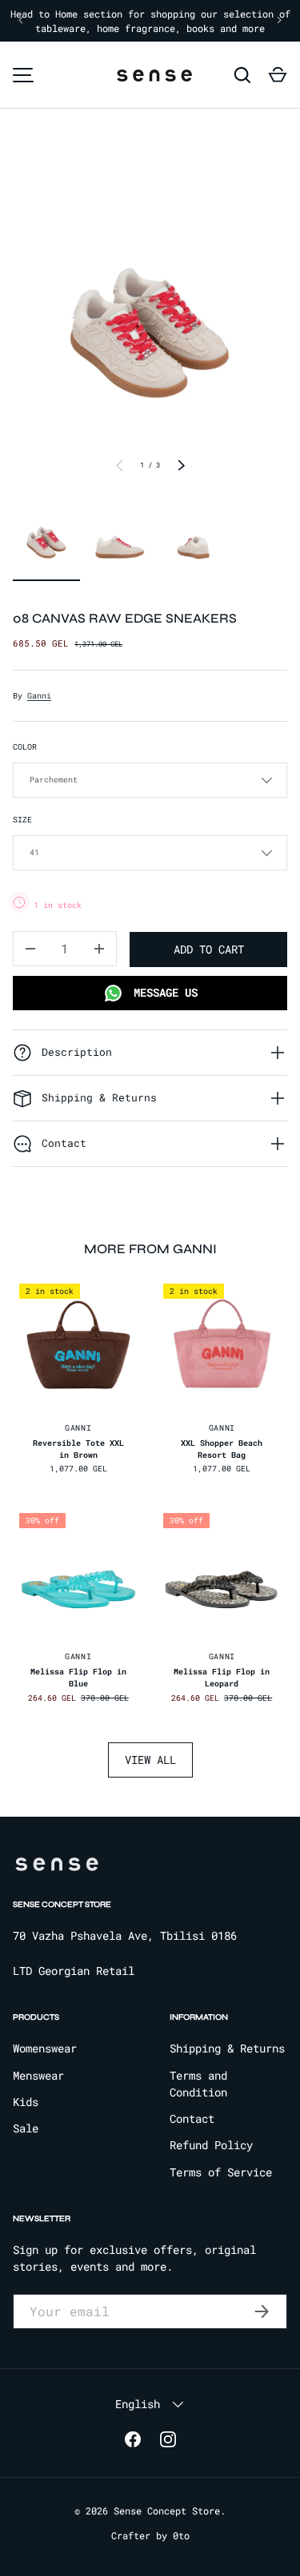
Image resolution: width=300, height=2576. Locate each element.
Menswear (38, 2075)
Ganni (39, 696)
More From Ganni (150, 1249)
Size (22, 820)
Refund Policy (211, 2145)
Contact (192, 2118)
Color (25, 747)
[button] (278, 75)
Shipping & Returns (227, 2048)
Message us (162, 992)
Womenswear (45, 2048)
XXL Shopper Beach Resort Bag (222, 1449)
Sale (26, 2128)
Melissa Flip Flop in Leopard (222, 1678)
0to (181, 2535)
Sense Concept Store (167, 2510)
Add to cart (209, 949)
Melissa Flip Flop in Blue (78, 1678)
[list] (150, 319)
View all (150, 1760)
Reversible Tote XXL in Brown (78, 1449)
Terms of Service (221, 2172)
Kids (26, 2102)
